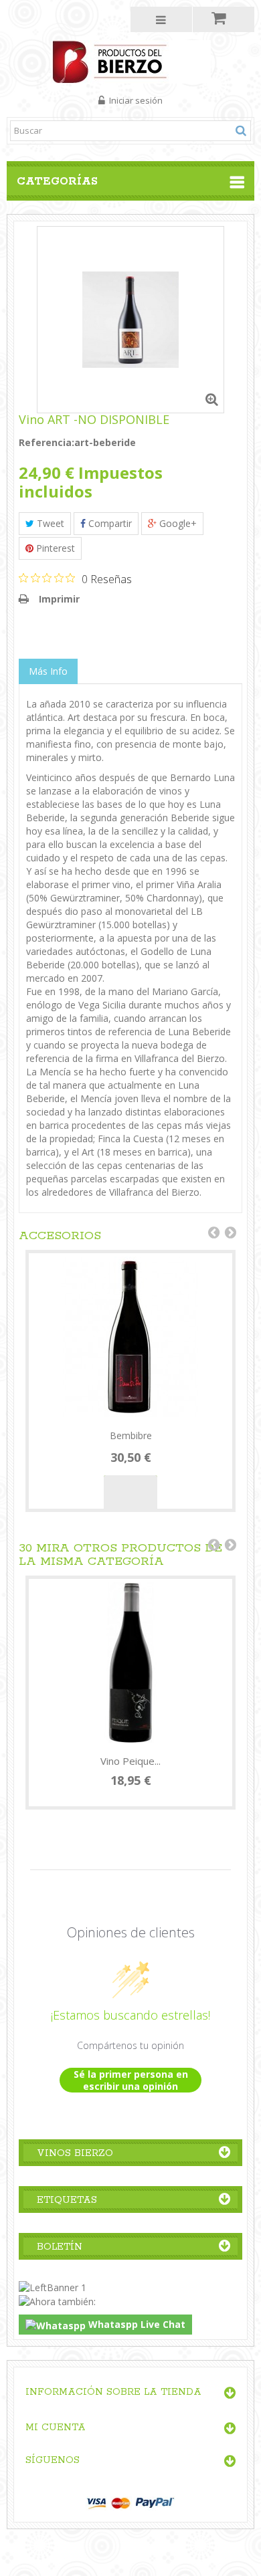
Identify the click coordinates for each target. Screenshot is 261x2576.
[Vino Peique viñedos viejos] (130, 1662)
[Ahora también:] (57, 2301)
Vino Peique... (130, 1761)
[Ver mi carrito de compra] (224, 19)
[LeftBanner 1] (53, 2286)
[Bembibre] (130, 1337)
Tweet (49, 523)
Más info (48, 671)
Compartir (109, 523)
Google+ (177, 523)
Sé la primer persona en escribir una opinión (131, 2080)
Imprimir (59, 599)
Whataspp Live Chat (136, 2324)
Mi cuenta (56, 2428)
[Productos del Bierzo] (131, 61)
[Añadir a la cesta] (130, 1492)
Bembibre (131, 1435)
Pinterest (54, 548)
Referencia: (47, 442)
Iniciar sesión (135, 100)
